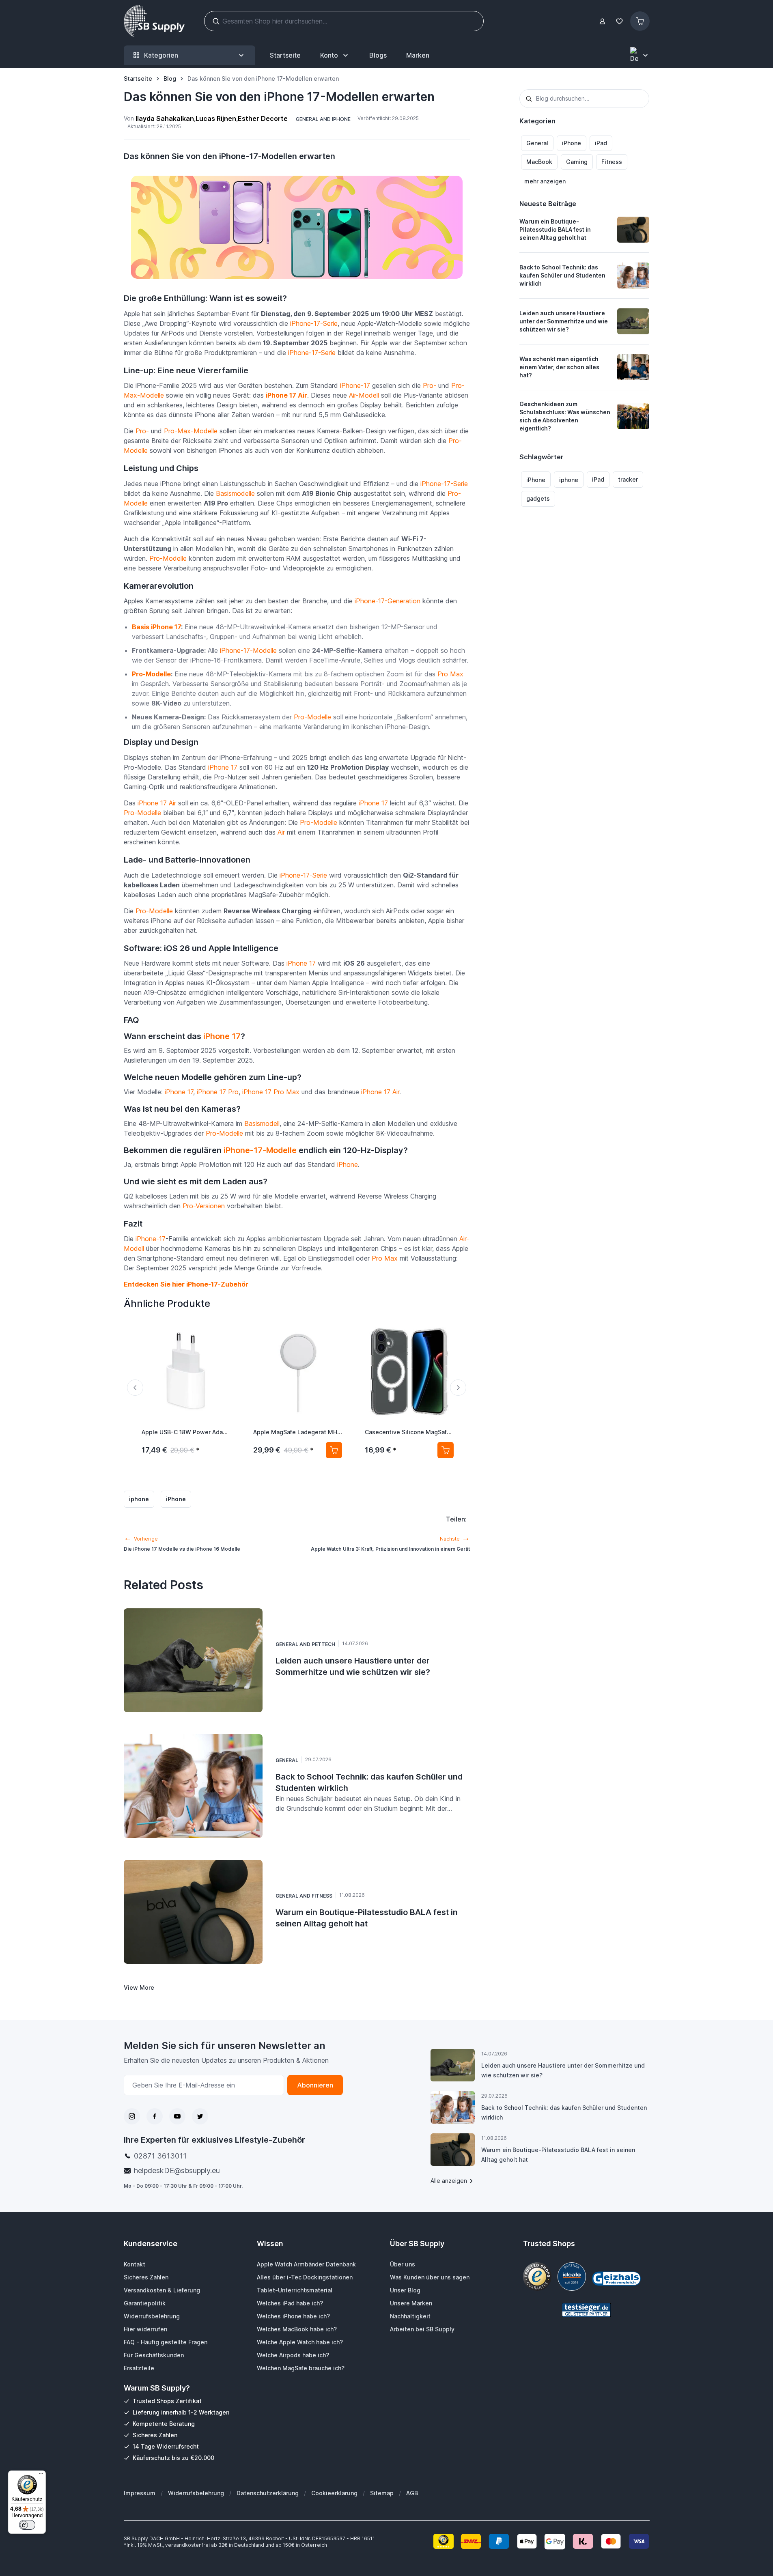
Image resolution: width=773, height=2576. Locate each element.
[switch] (27, 2525)
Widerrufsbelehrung (196, 2493)
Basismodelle (235, 493)
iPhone (572, 143)
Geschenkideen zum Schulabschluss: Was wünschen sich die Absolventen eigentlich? (565, 416)
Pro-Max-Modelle (191, 431)
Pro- (430, 385)
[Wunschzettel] (620, 21)
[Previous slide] (135, 1388)
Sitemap (382, 2493)
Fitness (612, 162)
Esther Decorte (263, 118)
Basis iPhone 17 (156, 627)
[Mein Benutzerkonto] (602, 21)
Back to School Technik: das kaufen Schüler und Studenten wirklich (562, 275)
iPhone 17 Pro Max (271, 1092)
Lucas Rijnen (216, 118)
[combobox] (585, 99)
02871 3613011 (160, 2156)
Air (281, 832)
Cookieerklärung (334, 2493)
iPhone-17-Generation (388, 601)
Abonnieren (315, 2085)
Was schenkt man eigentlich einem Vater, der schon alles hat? (559, 367)
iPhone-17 (355, 385)
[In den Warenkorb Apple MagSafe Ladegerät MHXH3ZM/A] (334, 1450)
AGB (412, 2493)
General (537, 143)
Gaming (577, 162)
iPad (601, 143)
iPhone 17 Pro (218, 1092)
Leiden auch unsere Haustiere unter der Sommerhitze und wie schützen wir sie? (564, 321)
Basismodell (262, 1123)
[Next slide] (458, 1388)
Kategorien (161, 55)
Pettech (323, 1644)
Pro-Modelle (168, 558)
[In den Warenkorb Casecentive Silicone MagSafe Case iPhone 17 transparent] (446, 1450)
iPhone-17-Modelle (248, 650)
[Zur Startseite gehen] (154, 21)
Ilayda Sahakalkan (165, 118)
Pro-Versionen (204, 1206)
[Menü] (41, 2475)
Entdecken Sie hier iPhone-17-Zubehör (186, 1284)
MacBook (539, 162)
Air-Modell (364, 395)
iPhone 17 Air (286, 395)
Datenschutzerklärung (268, 2493)
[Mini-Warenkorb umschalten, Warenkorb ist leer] (640, 21)
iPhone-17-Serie (314, 323)
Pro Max (450, 674)
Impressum (140, 2493)
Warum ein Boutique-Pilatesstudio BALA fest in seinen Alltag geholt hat (555, 229)
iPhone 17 (223, 767)
